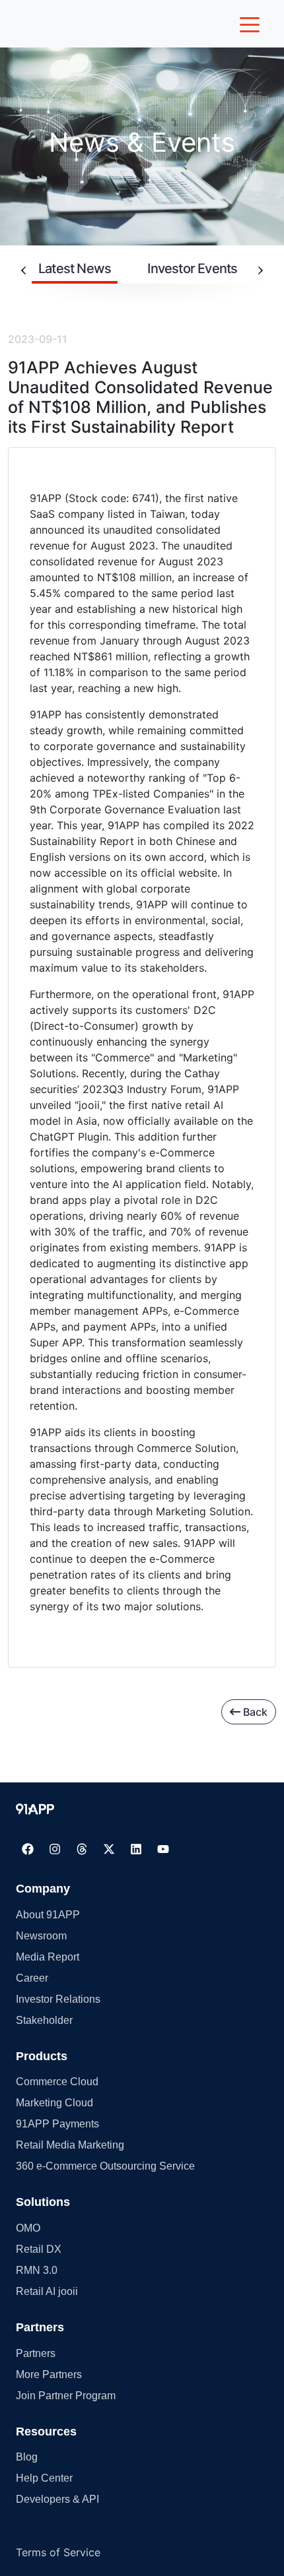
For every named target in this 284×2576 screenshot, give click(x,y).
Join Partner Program (66, 2396)
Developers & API (57, 2499)
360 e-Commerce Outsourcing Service (105, 2166)
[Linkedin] (136, 1849)
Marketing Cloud (54, 2103)
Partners (36, 2353)
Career (32, 1978)
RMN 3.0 (37, 2270)
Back (254, 1712)
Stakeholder (44, 2020)
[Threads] (82, 1849)
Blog (27, 2457)
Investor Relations (58, 1999)
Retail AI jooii (47, 2291)
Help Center (44, 2478)
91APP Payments (57, 2124)
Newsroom (41, 1936)
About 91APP (48, 1915)
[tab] (75, 270)
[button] (35, 1809)
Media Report (48, 1957)
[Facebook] (28, 1849)
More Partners (49, 2374)
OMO (28, 2228)
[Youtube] (163, 1849)
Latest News (75, 268)
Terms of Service (58, 2552)
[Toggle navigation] (250, 24)
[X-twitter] (109, 1849)
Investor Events (192, 268)
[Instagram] (55, 1849)
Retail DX (39, 2249)
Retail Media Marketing (70, 2145)
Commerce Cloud (57, 2082)
